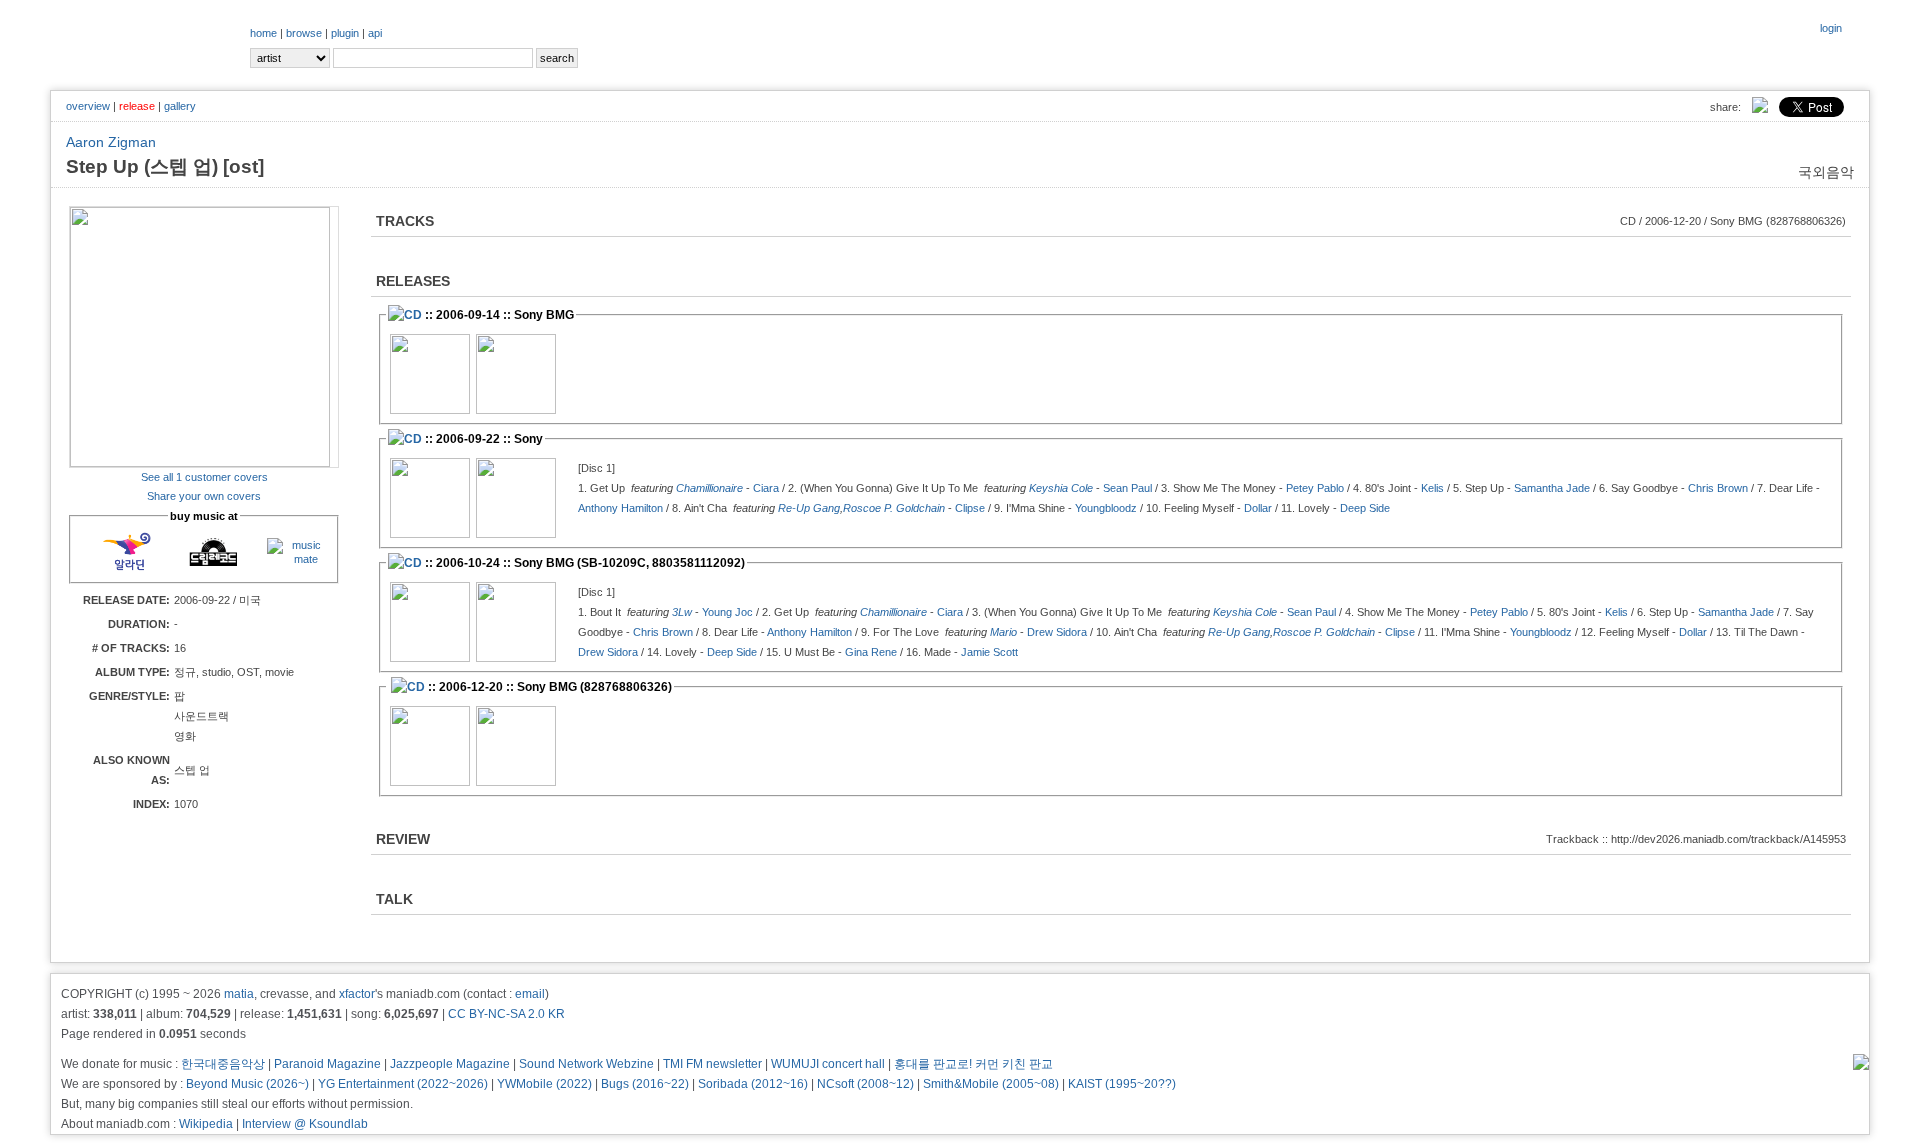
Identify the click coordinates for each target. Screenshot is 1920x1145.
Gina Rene (871, 652)
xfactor (357, 994)
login (1831, 28)
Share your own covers (204, 496)
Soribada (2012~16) (753, 1084)
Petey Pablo (1315, 488)
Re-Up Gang (809, 508)
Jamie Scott (989, 652)
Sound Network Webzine (586, 1064)
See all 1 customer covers (204, 477)
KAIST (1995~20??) (1122, 1084)
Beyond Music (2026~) (247, 1084)
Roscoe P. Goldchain (894, 508)
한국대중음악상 (223, 1064)
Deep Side (1365, 508)
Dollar (1258, 508)
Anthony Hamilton (620, 508)
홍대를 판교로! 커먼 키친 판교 (973, 1064)
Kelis (1432, 488)
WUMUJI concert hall (828, 1064)
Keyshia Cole (1061, 488)
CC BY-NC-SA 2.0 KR (506, 1014)
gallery (180, 106)
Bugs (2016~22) (645, 1084)
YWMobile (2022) (544, 1084)
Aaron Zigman (111, 142)
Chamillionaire (709, 488)
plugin (345, 33)
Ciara (766, 488)
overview (88, 106)
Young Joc (727, 612)
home (263, 33)
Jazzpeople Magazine (450, 1064)
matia (239, 994)
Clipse (970, 508)
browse (304, 33)
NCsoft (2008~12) (865, 1084)
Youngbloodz (1106, 508)
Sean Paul (1127, 488)
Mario (1003, 632)
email (530, 994)
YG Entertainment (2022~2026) (403, 1084)
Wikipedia (206, 1124)
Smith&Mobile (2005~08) (991, 1084)
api (375, 33)
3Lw (682, 612)
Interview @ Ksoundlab (305, 1124)
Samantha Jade (1552, 488)
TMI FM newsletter (712, 1064)
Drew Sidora (1057, 632)
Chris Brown (1718, 488)
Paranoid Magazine (327, 1064)
